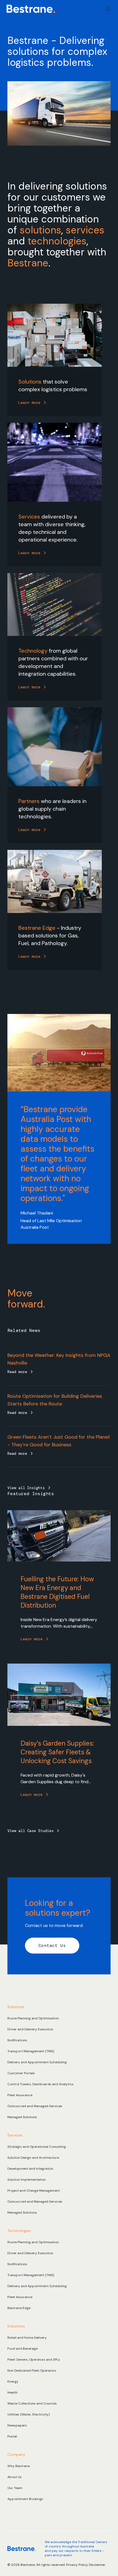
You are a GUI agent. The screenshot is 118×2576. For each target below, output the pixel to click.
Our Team (15, 2488)
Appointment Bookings (25, 2499)
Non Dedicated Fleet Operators (32, 2371)
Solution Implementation (27, 2180)
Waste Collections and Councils (32, 2403)
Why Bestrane (19, 2466)
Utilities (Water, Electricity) (29, 2414)
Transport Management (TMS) (31, 2051)
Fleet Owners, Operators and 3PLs (34, 2360)
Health (12, 2392)
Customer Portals (21, 2073)
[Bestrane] (31, 9)
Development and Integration (30, 2169)
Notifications (17, 2040)
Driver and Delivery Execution (30, 2029)
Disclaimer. (97, 2565)
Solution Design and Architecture (33, 2158)
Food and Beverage (23, 2349)
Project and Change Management (34, 2191)
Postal (12, 2436)
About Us (15, 2477)
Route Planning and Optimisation (33, 2018)
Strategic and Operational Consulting (37, 2147)
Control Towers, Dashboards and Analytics (40, 2084)
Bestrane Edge (19, 2308)
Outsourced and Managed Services (35, 2106)
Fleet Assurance (20, 2095)
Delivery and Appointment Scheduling (37, 2062)
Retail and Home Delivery (27, 2338)
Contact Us (52, 1945)
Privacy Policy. (78, 2565)
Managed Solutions (22, 2117)
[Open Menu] (108, 9)
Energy (13, 2381)
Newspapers (17, 2425)
